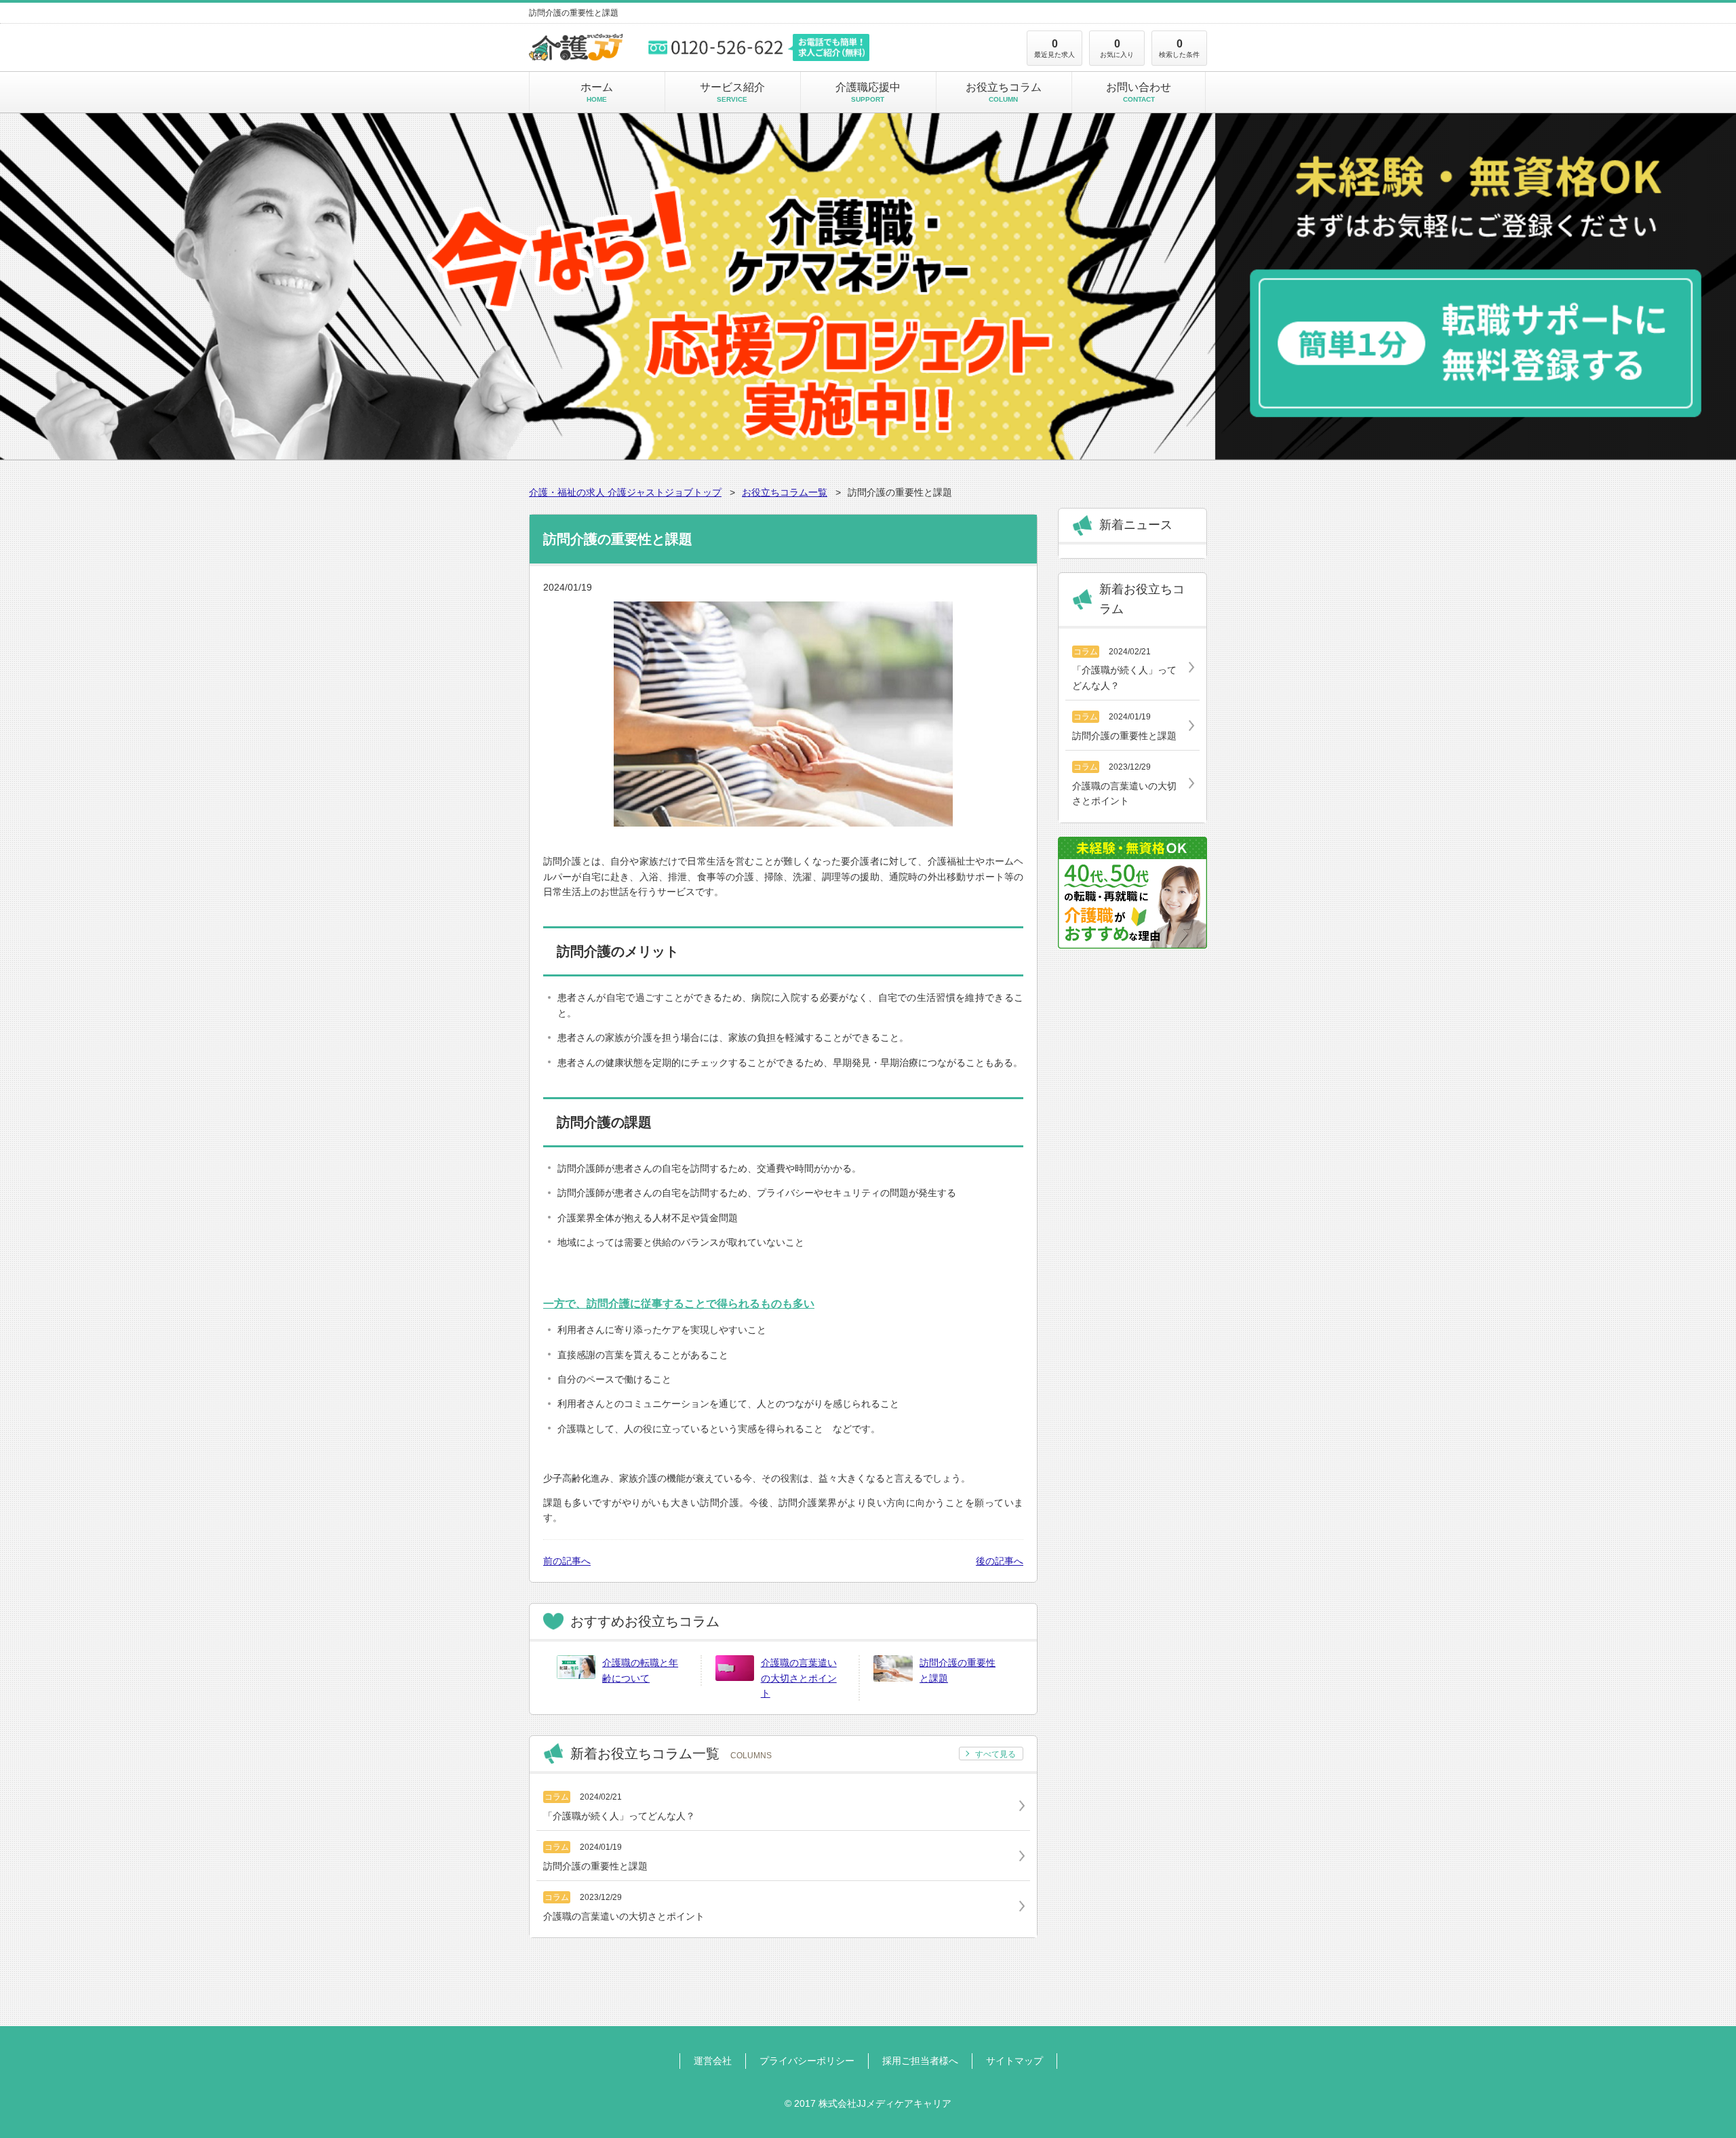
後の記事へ (1000, 1561)
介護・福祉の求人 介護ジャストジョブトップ (625, 492)
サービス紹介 (732, 92)
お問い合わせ (1139, 92)
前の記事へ (567, 1561)
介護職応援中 (868, 92)
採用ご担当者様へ (920, 2061)
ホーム (597, 92)
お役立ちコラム (1004, 92)
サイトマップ (1014, 2061)
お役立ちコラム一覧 (785, 492)
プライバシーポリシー (807, 2061)
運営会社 (713, 2061)
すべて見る (995, 1754)
